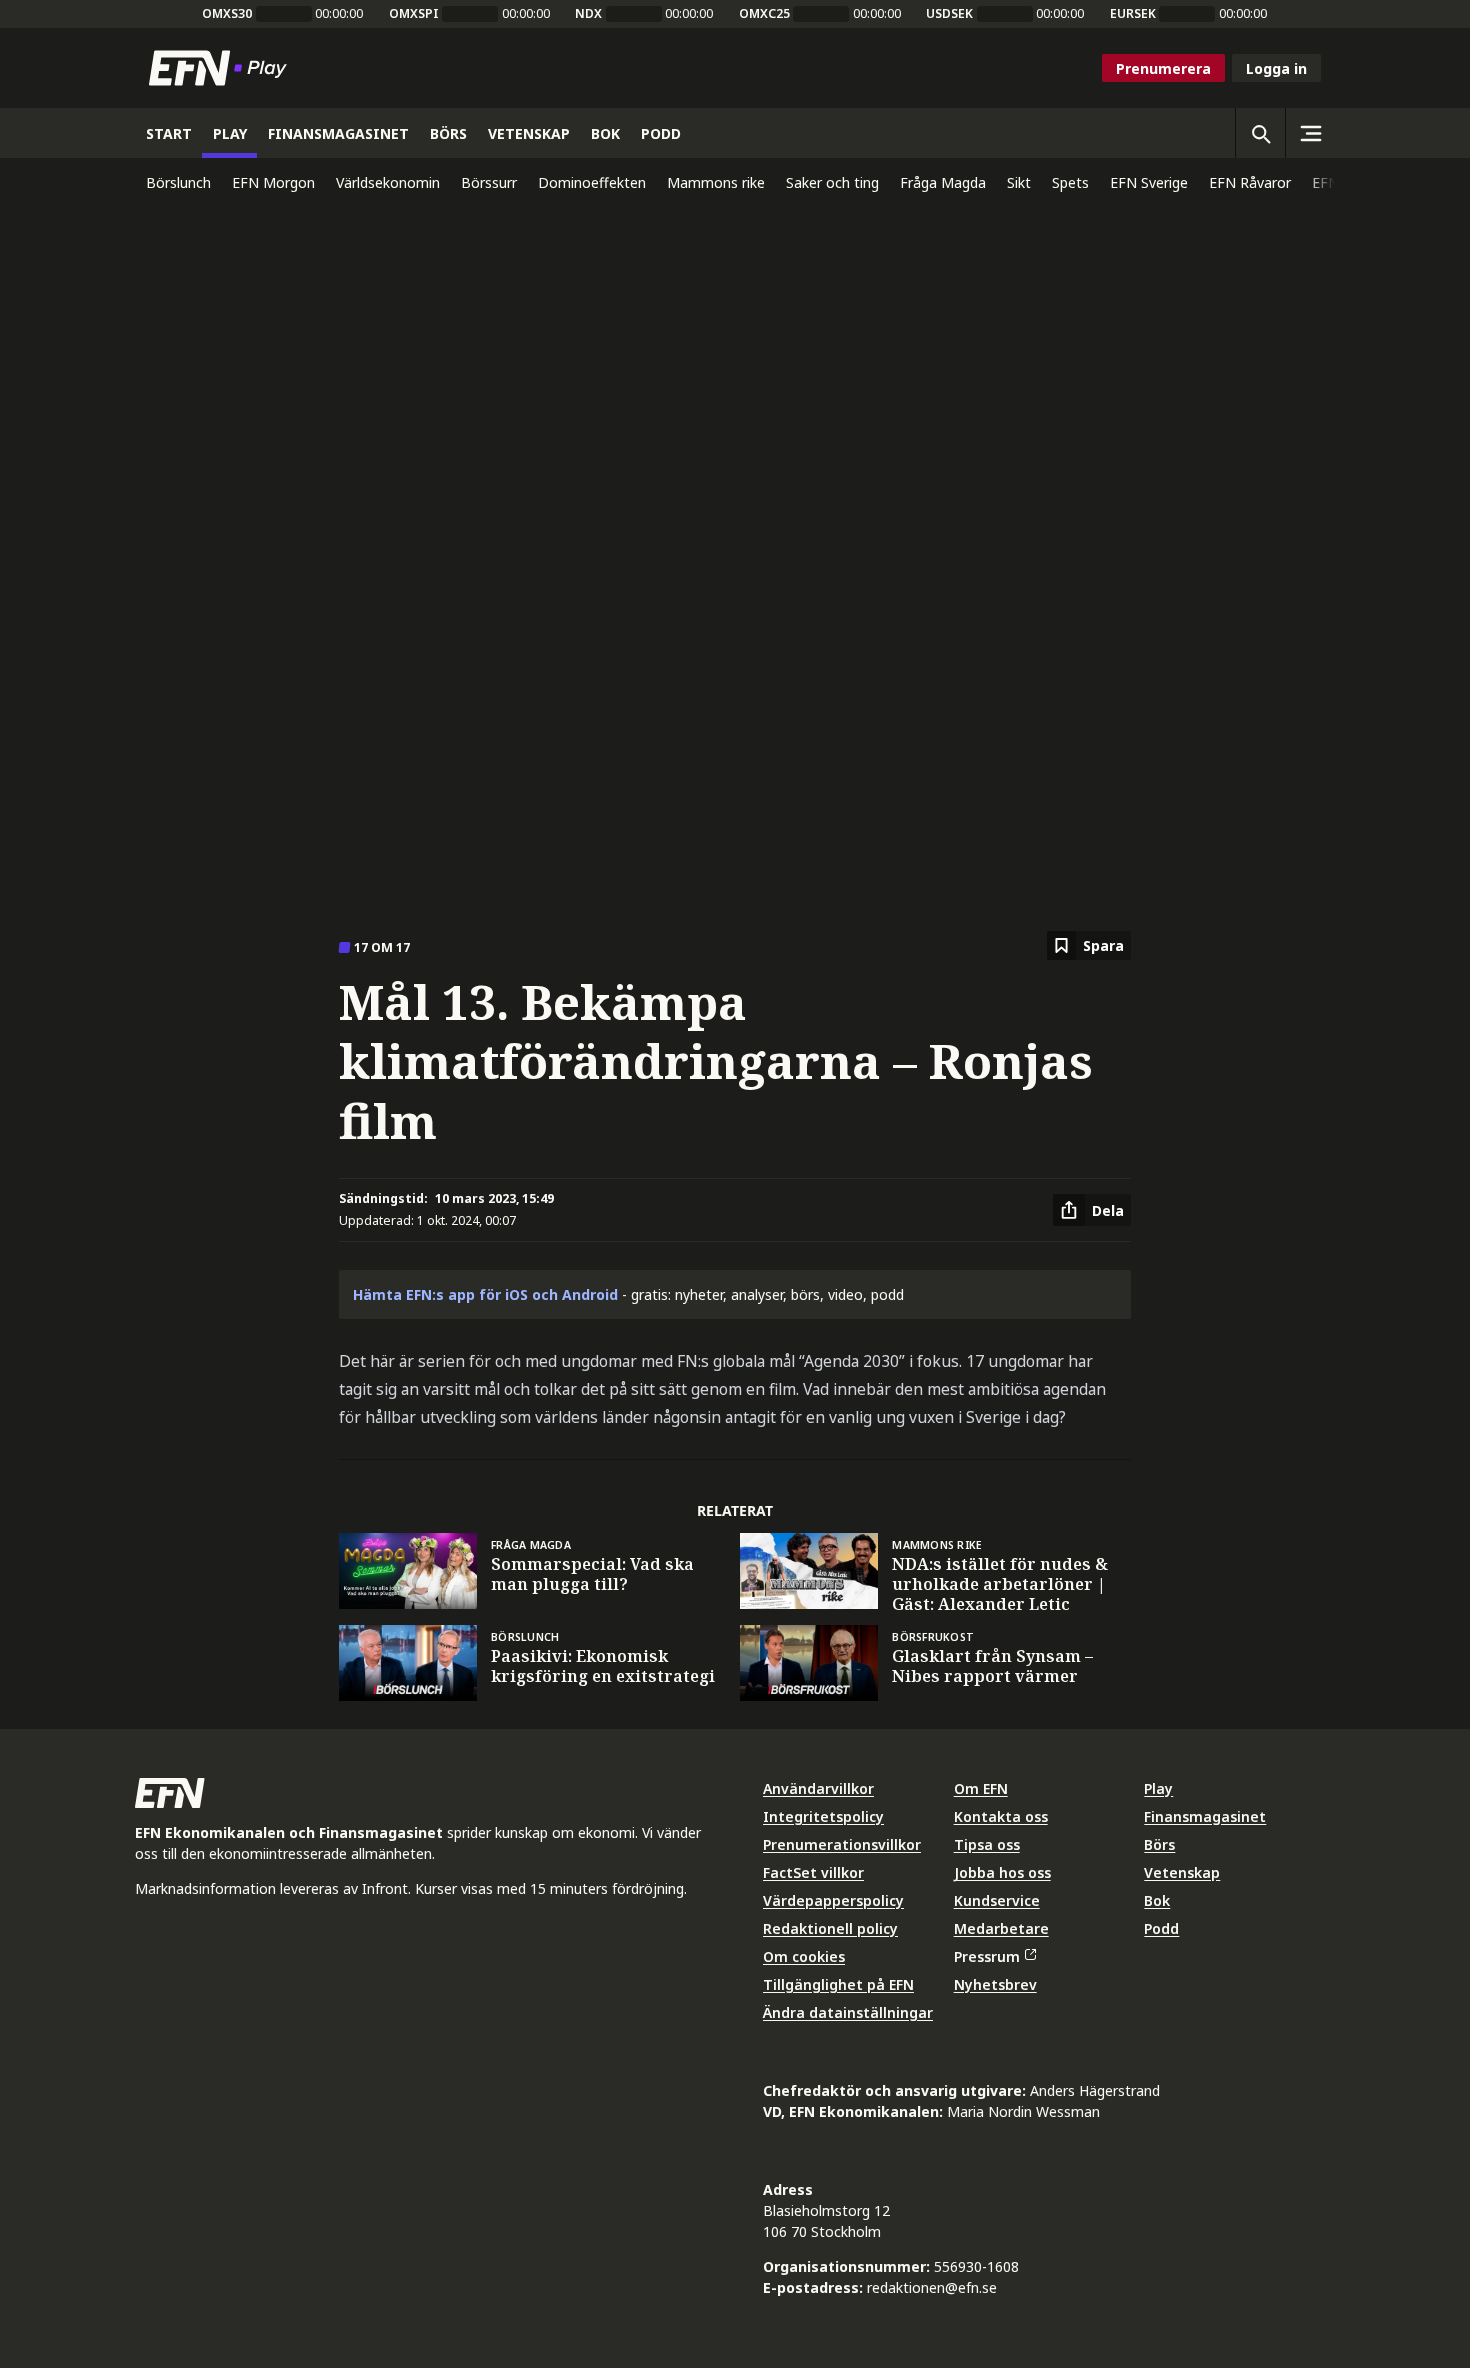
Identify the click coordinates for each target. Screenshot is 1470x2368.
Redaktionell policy (830, 1928)
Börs (1159, 1844)
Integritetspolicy (823, 1816)
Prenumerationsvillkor (842, 1844)
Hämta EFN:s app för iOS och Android (485, 1294)
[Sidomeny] (1310, 133)
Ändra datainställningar (848, 2012)
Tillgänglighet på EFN (838, 1984)
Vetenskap (1182, 1872)
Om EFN (981, 1788)
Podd (1161, 1928)
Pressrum (987, 1956)
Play (1158, 1788)
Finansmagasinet (1205, 1816)
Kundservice (997, 1900)
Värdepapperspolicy (833, 1900)
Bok (1157, 1900)
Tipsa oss (987, 1844)
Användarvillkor (818, 1788)
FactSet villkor (813, 1872)
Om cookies (804, 1956)
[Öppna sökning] (1260, 133)
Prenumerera (1163, 68)
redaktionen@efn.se (932, 2287)
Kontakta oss (1001, 1816)
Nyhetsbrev (995, 1984)
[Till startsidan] (222, 68)
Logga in (1276, 68)
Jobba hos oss (1002, 1872)
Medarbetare (1001, 1928)
